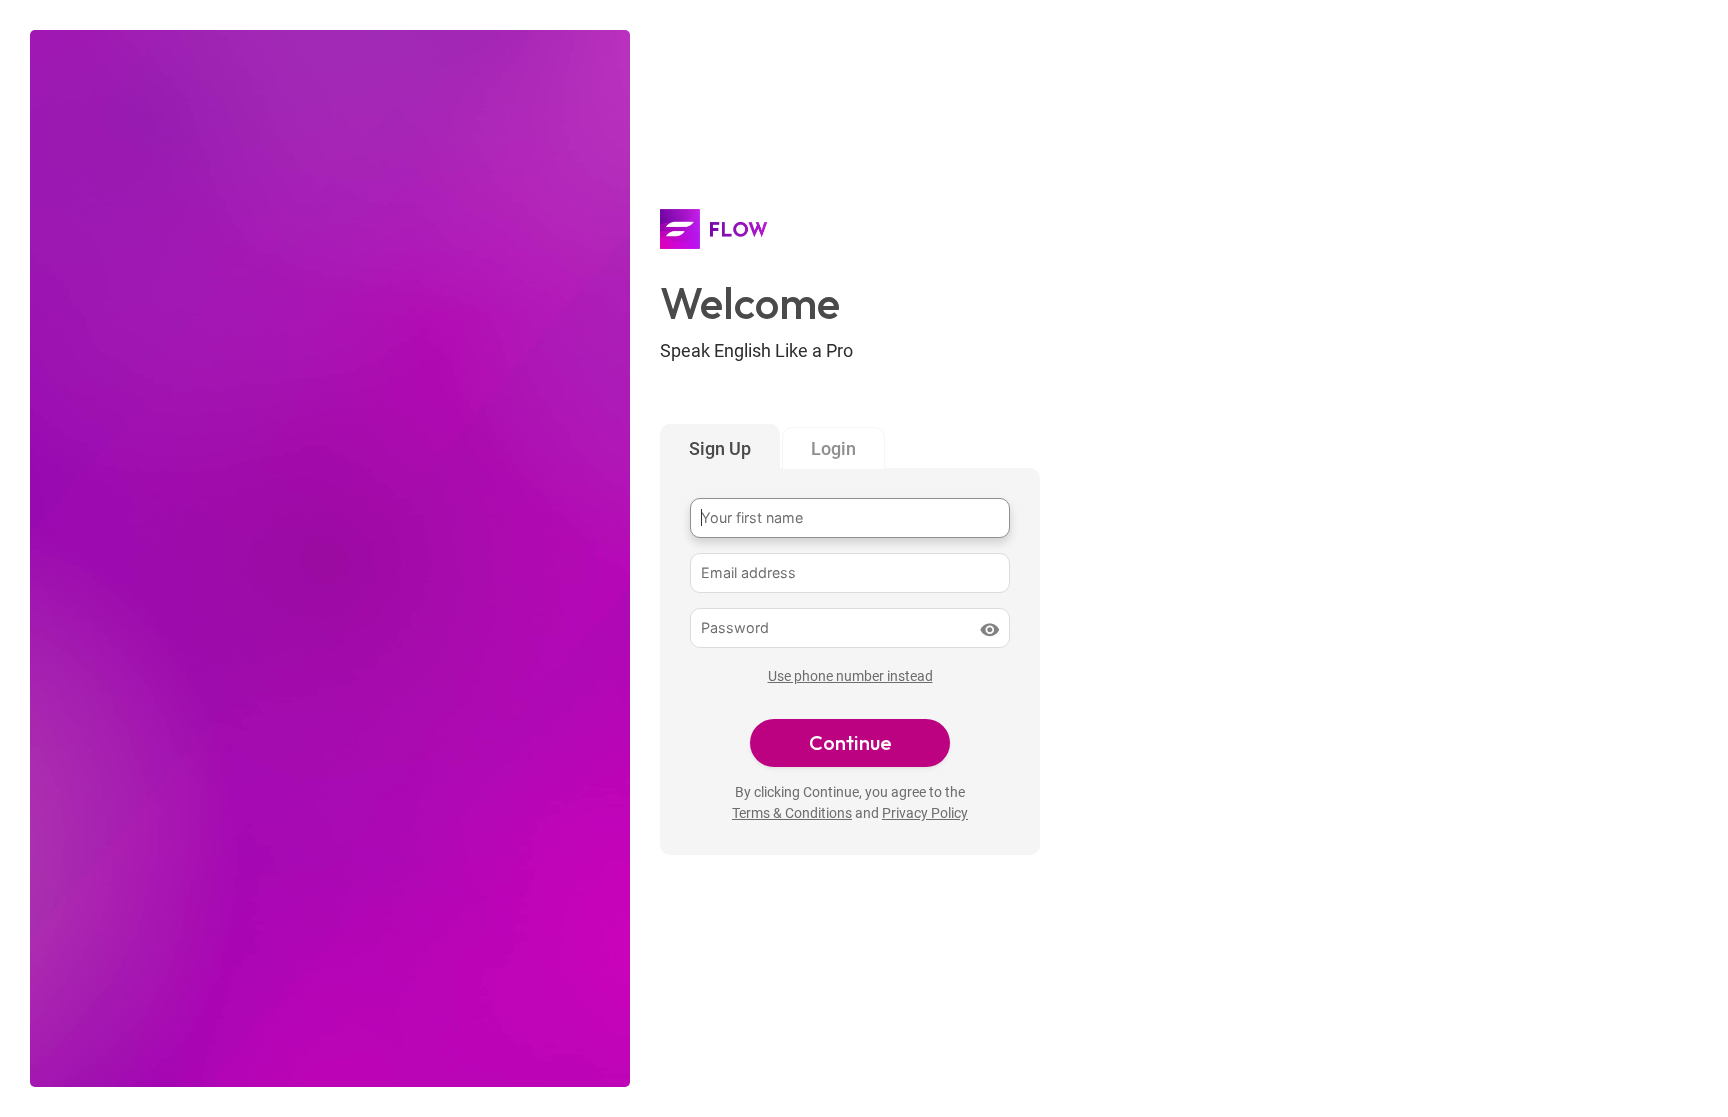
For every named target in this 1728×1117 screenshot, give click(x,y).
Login (833, 448)
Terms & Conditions (792, 813)
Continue (850, 742)
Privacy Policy (925, 813)
